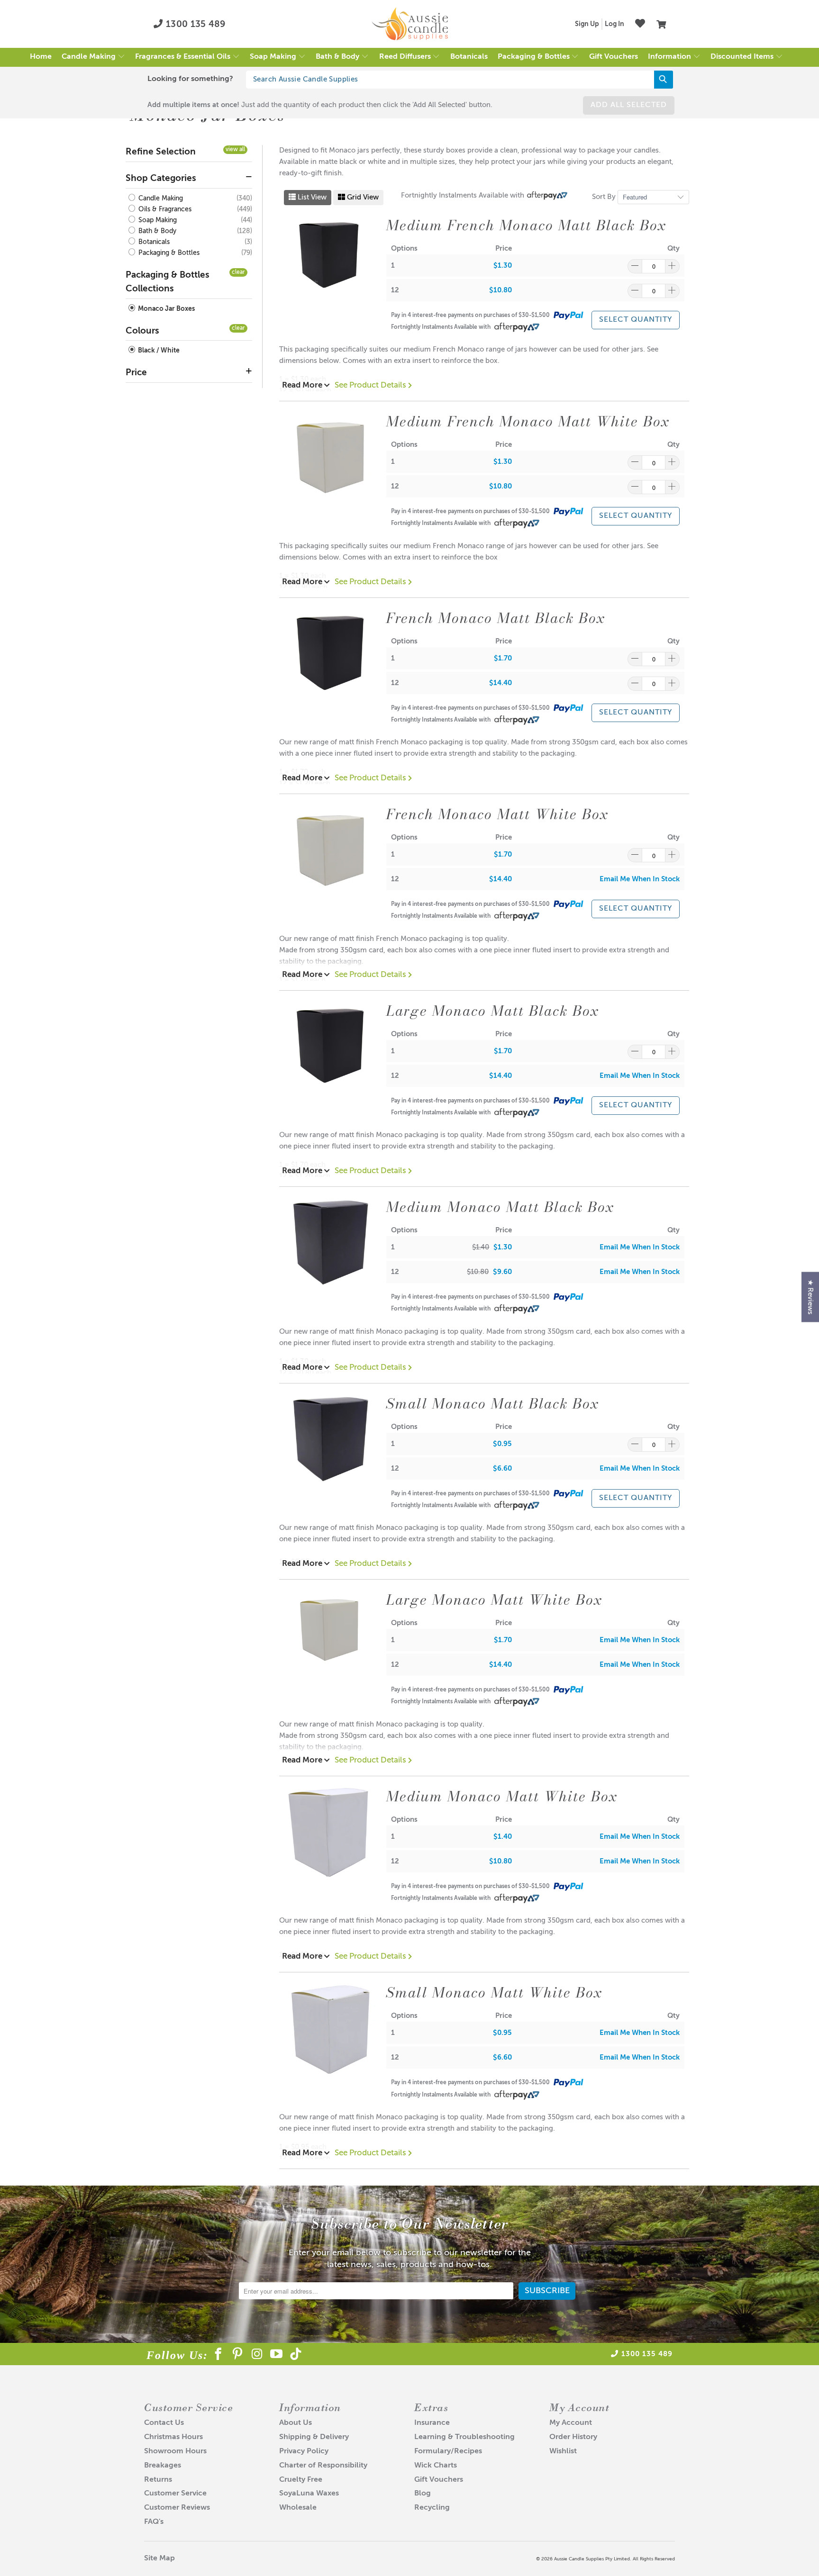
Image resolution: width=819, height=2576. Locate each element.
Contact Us (164, 2423)
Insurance (432, 2423)
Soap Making (157, 220)
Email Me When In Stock (640, 879)
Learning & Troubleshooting (464, 2437)
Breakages (163, 2466)
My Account (571, 2423)
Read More (303, 385)
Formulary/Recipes (448, 2451)
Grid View (362, 197)
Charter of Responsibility (323, 2466)
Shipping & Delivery (314, 2437)
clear (238, 272)
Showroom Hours (175, 2451)
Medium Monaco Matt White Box (502, 1796)
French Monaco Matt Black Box (496, 618)
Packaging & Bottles (168, 253)
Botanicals (153, 242)
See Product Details (371, 385)
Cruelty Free (301, 2480)
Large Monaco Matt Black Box (493, 1011)
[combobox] (460, 80)
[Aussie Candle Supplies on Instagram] (257, 2356)
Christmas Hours (173, 2437)
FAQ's (154, 2522)
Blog (423, 2494)
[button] (93, 57)
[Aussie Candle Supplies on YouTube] (277, 2356)
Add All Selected (629, 105)
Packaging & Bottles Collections (168, 282)
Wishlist (563, 2451)
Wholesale (298, 2508)
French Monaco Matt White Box (497, 814)
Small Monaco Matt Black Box (493, 1403)
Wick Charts (436, 2466)
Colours (142, 331)
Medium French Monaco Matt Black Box (526, 225)
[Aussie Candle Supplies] (410, 24)
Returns (158, 2480)
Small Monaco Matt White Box (494, 1992)
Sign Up (587, 24)
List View (311, 197)
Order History (573, 2437)
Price (136, 373)
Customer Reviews (177, 2508)
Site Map (159, 2558)
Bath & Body (156, 231)
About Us (296, 2423)
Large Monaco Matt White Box (494, 1600)
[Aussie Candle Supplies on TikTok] (296, 2356)
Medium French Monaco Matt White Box (528, 421)
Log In (614, 24)
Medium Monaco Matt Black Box (500, 1207)
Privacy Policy (304, 2451)
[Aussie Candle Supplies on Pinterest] (238, 2356)
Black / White (158, 351)
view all (235, 150)
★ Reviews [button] (810, 1297)
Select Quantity (636, 320)
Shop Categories (161, 178)
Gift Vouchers (439, 2480)
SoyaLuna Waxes (309, 2494)
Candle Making (160, 199)
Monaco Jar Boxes (166, 309)
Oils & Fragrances (164, 209)
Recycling (432, 2508)
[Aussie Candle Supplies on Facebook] (218, 2356)
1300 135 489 (195, 24)
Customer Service (175, 2494)
